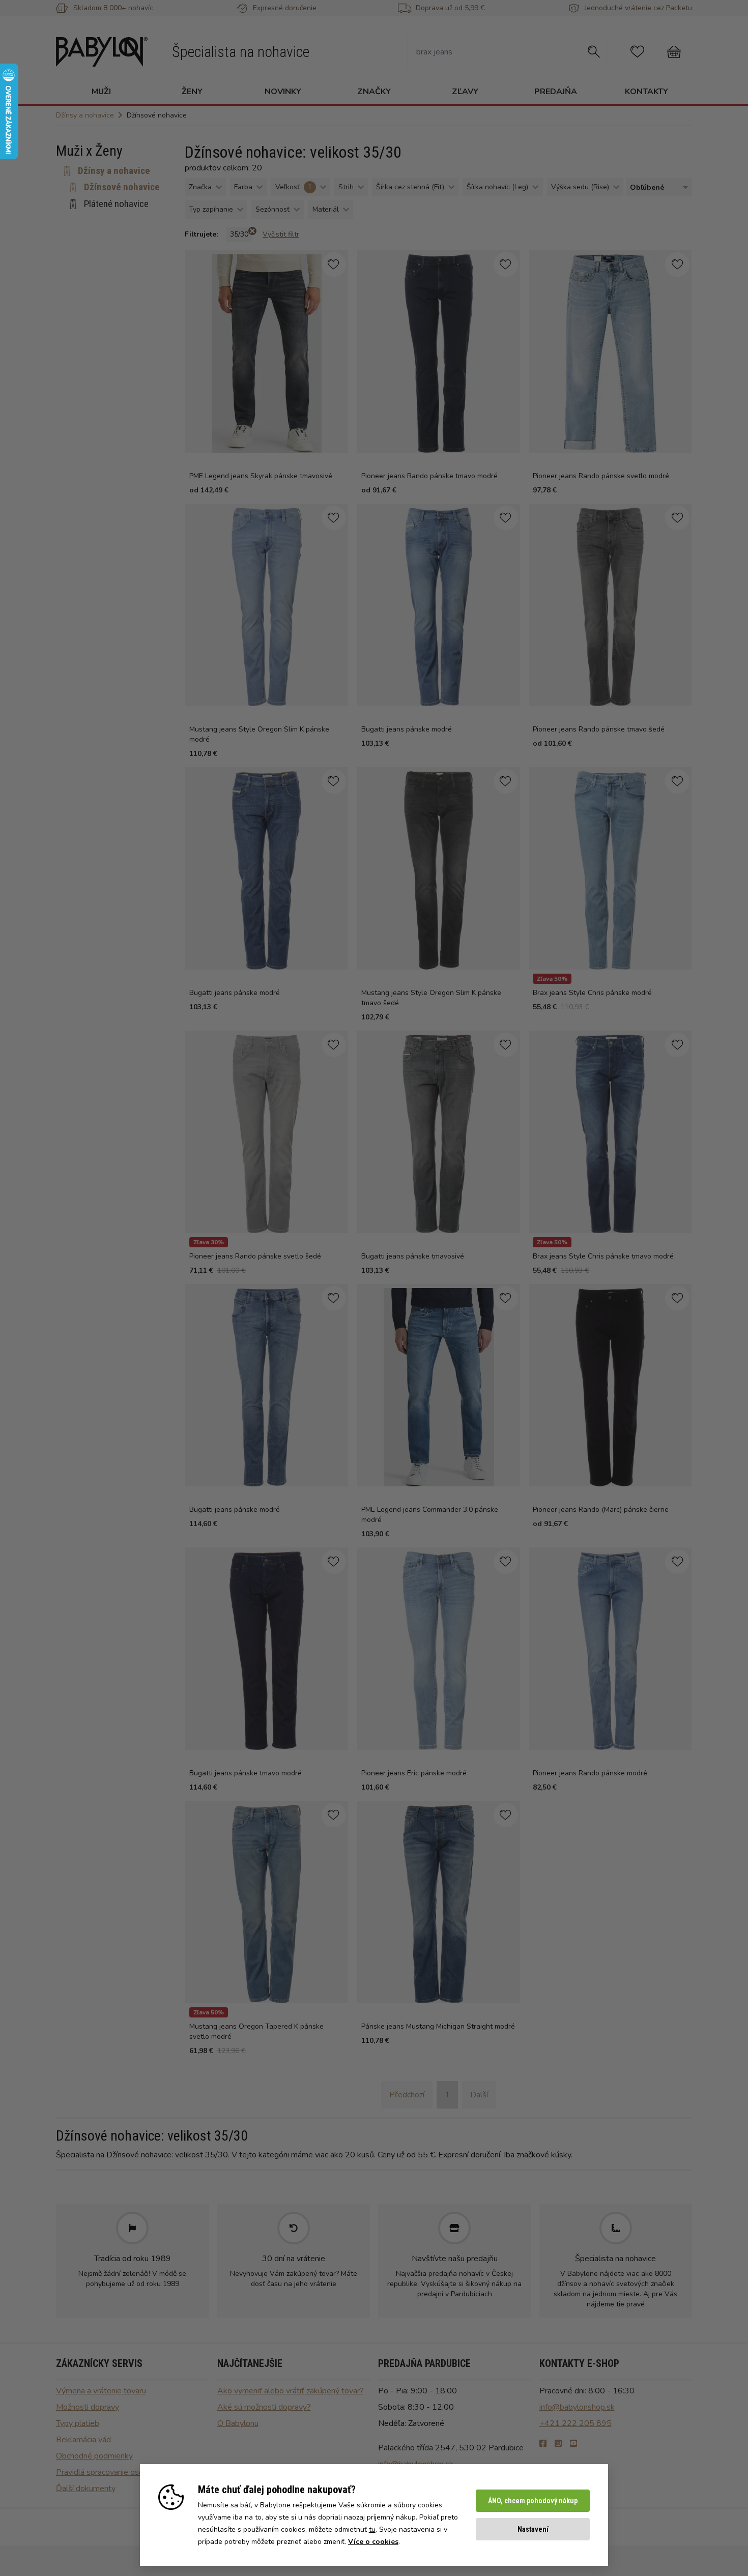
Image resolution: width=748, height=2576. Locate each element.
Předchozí (407, 2095)
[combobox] (657, 187)
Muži (101, 92)
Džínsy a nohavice (114, 171)
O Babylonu (238, 2423)
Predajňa (556, 92)
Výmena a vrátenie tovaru (101, 2391)
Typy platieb (78, 2423)
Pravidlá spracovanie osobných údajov (123, 2472)
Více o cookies (373, 2542)
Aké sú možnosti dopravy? (264, 2407)
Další (479, 2095)
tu (372, 2529)
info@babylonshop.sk (577, 2407)
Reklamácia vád (83, 2440)
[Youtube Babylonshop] (573, 2444)
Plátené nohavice (116, 204)
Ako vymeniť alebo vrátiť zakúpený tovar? (291, 2391)
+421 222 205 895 (576, 2423)
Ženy (192, 92)
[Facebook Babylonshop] (543, 2444)
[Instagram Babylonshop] (558, 2444)
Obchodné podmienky (94, 2456)
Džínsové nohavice (122, 187)
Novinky (283, 92)
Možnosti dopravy (88, 2407)
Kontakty (646, 92)
